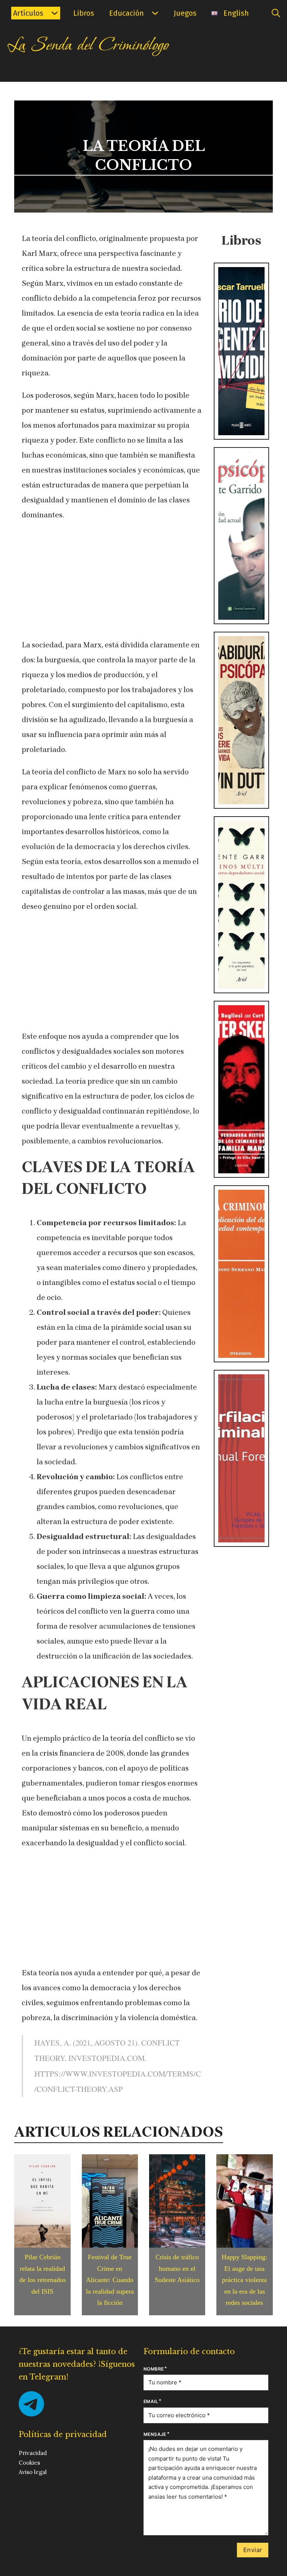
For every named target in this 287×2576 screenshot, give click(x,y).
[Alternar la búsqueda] (276, 13)
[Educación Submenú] (155, 13)
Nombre (154, 2369)
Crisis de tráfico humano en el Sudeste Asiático (177, 2268)
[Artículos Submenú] (55, 13)
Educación (126, 13)
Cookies (29, 2463)
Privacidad (33, 2453)
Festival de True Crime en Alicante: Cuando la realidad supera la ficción (110, 2280)
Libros (84, 13)
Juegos (185, 13)
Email (151, 2401)
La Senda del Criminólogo (88, 45)
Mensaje (155, 2434)
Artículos (28, 13)
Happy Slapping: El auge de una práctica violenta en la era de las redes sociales (244, 2280)
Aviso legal (33, 2472)
